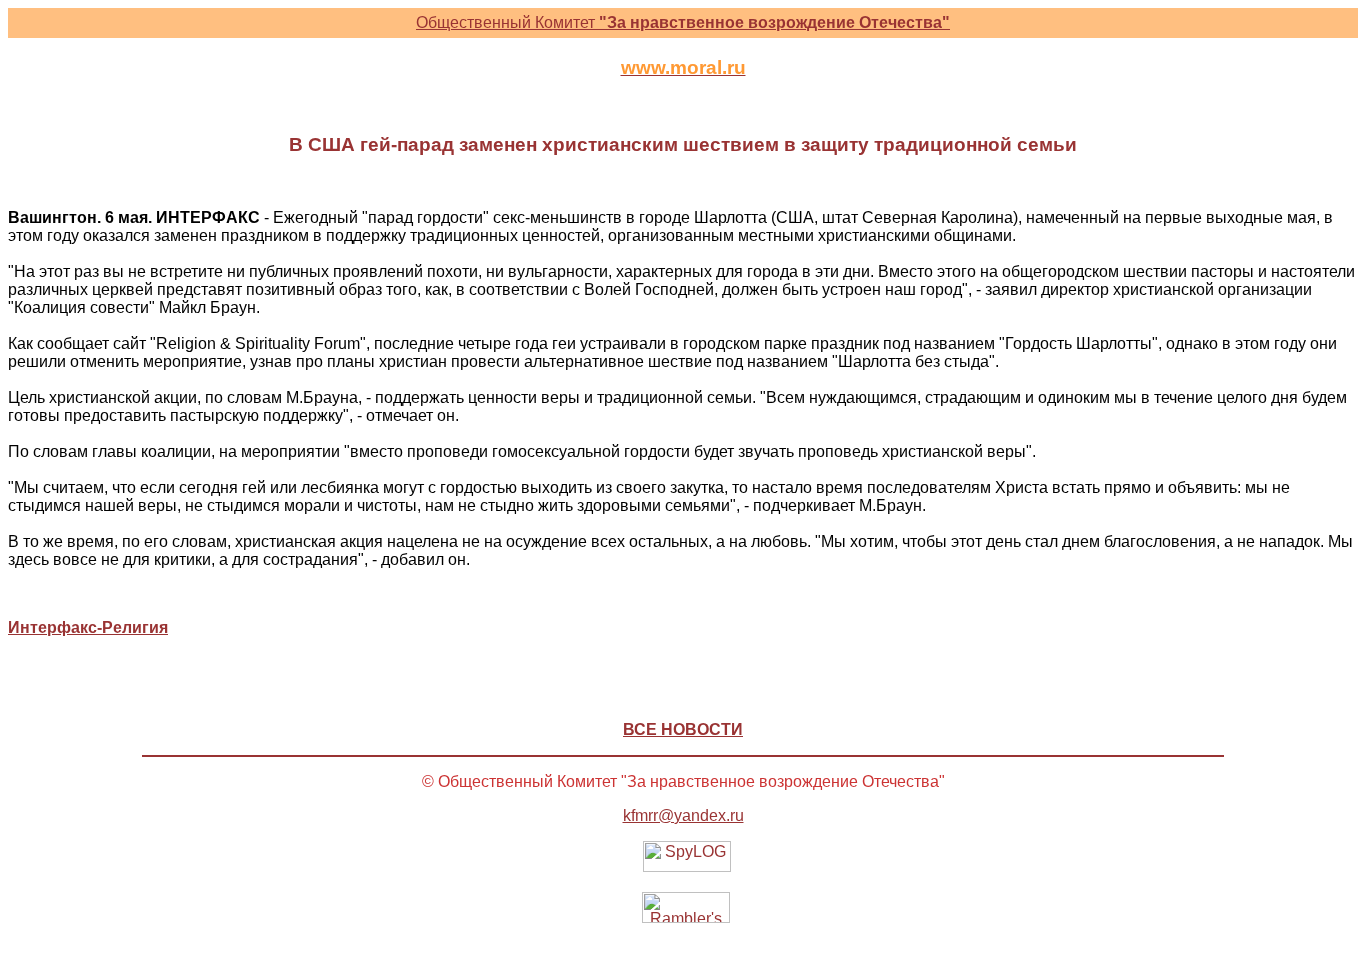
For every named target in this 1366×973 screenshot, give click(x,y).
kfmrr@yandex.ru (683, 815)
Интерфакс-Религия (88, 627)
